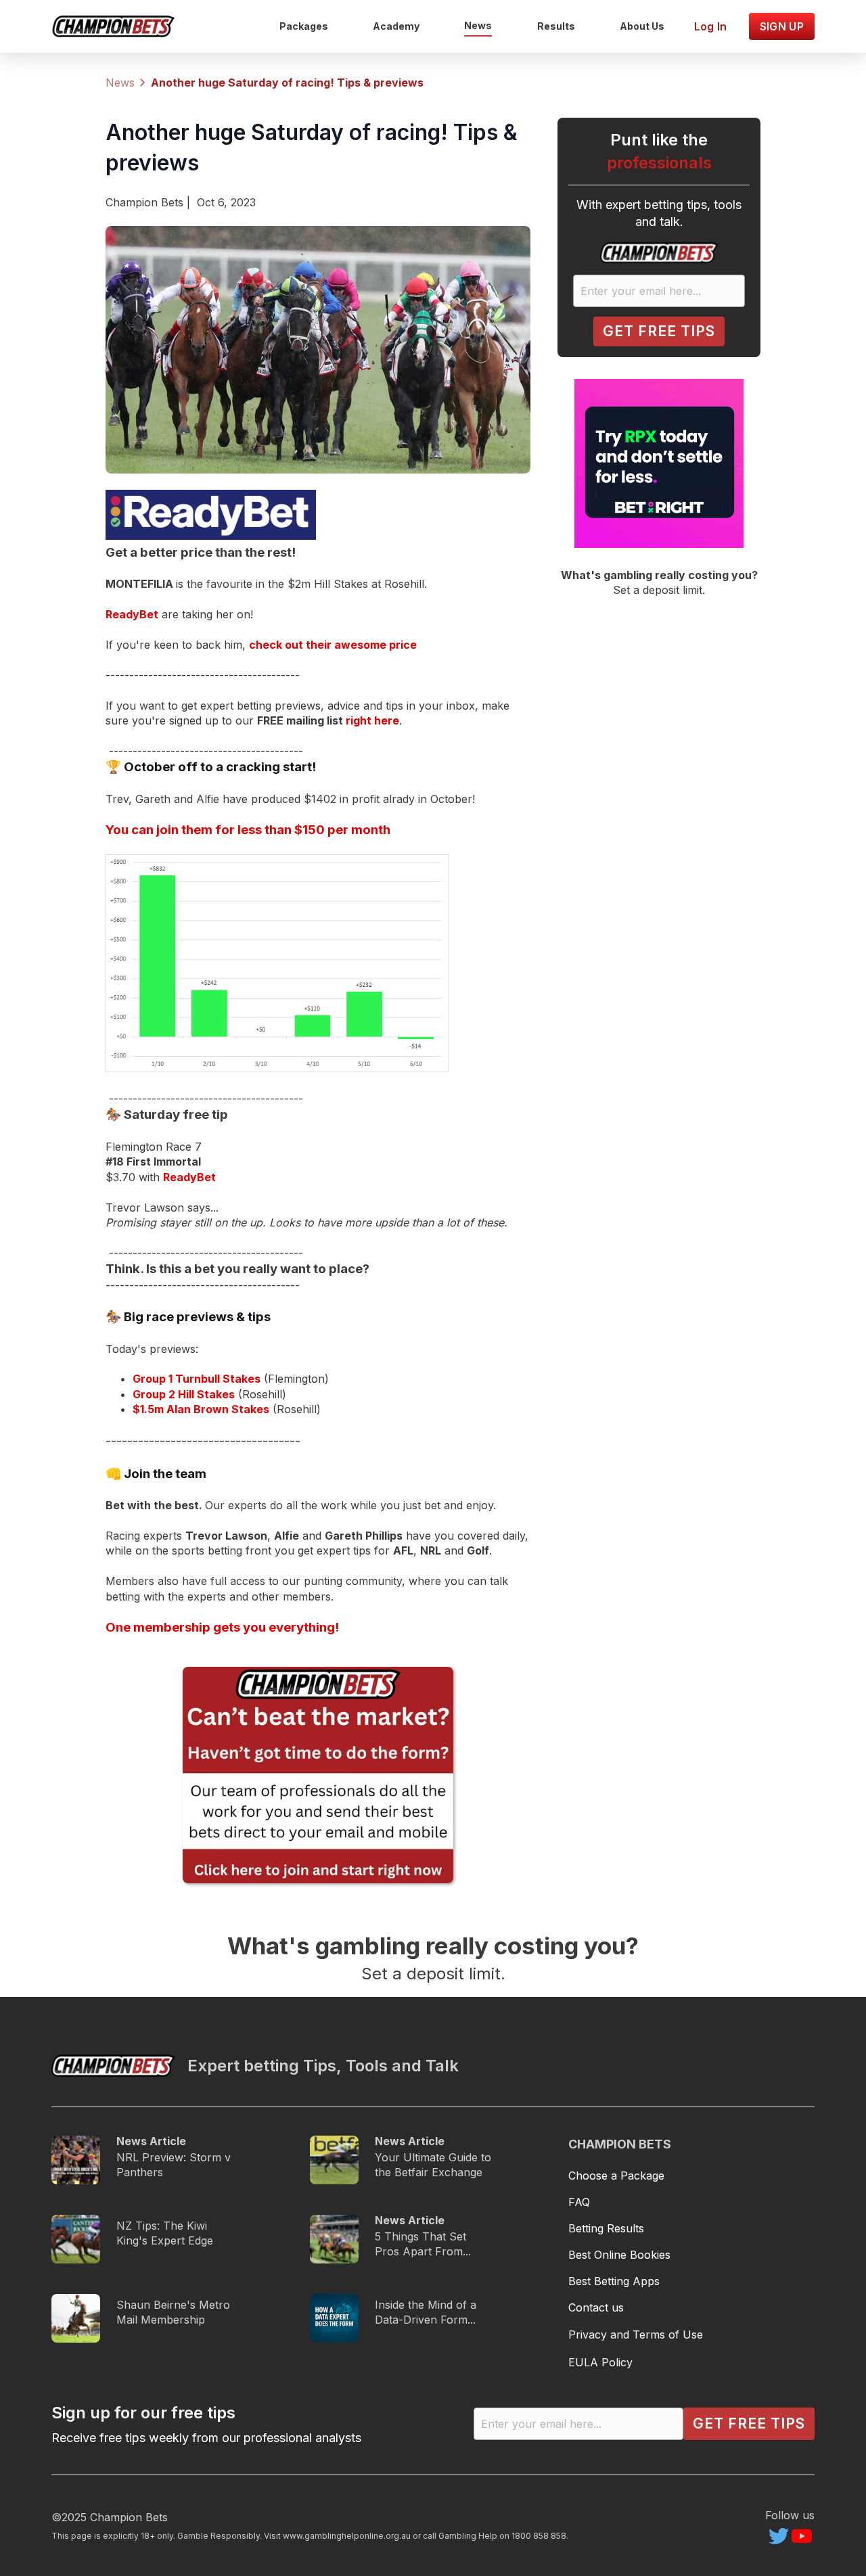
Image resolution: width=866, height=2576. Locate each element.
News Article (151, 2141)
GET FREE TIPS (659, 331)
